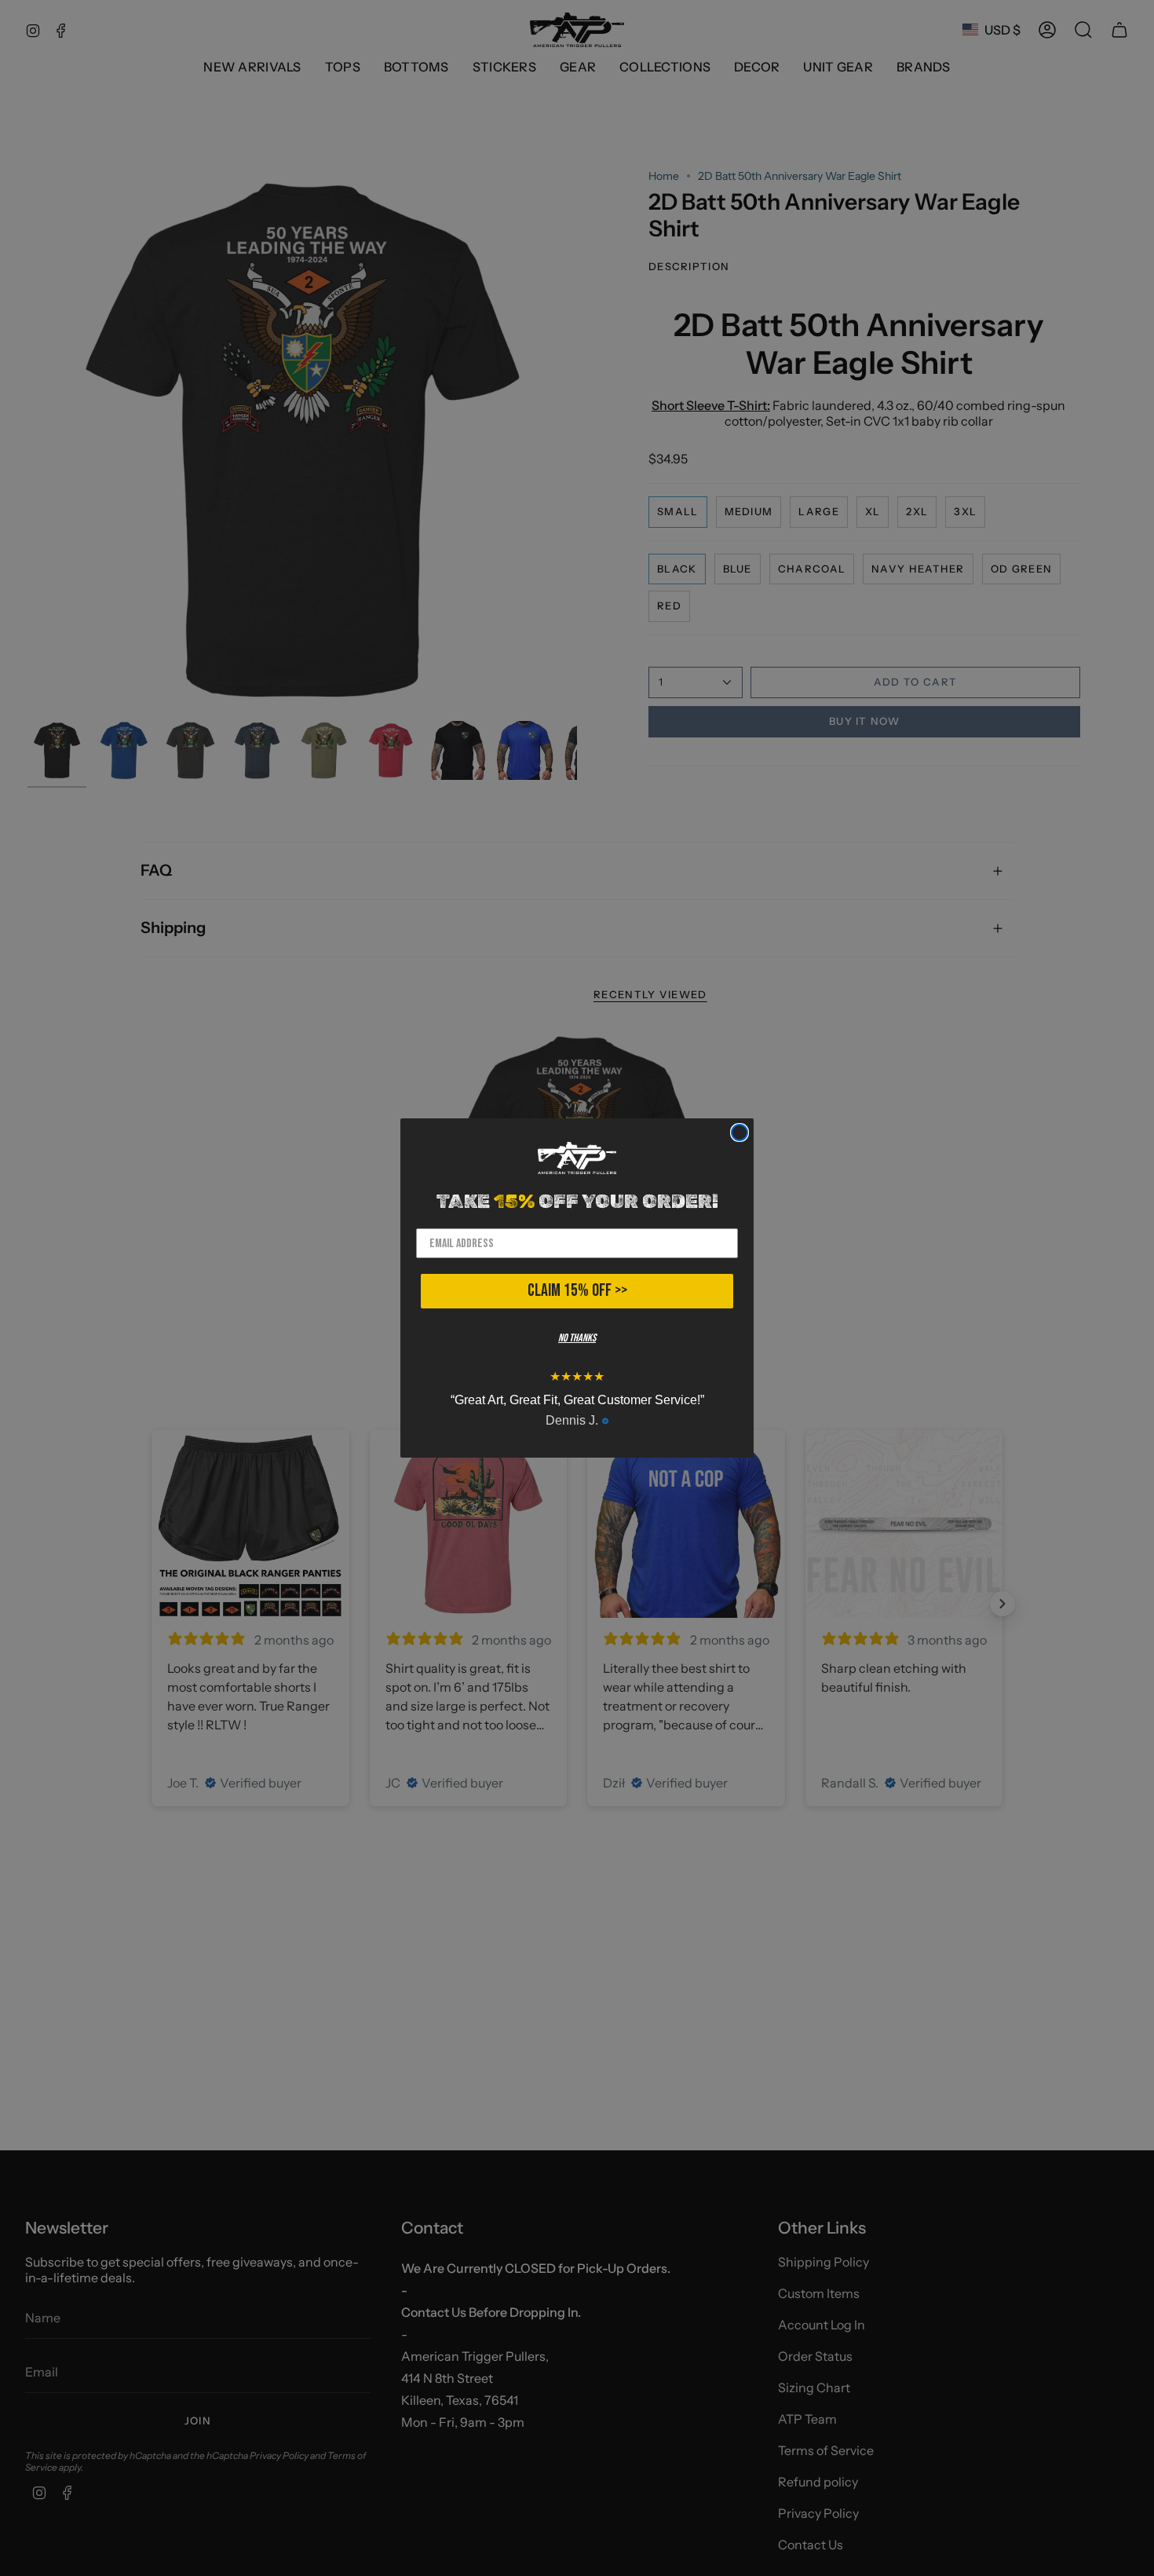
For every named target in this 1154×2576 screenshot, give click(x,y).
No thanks (577, 1338)
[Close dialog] (740, 1132)
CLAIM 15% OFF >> (577, 1291)
